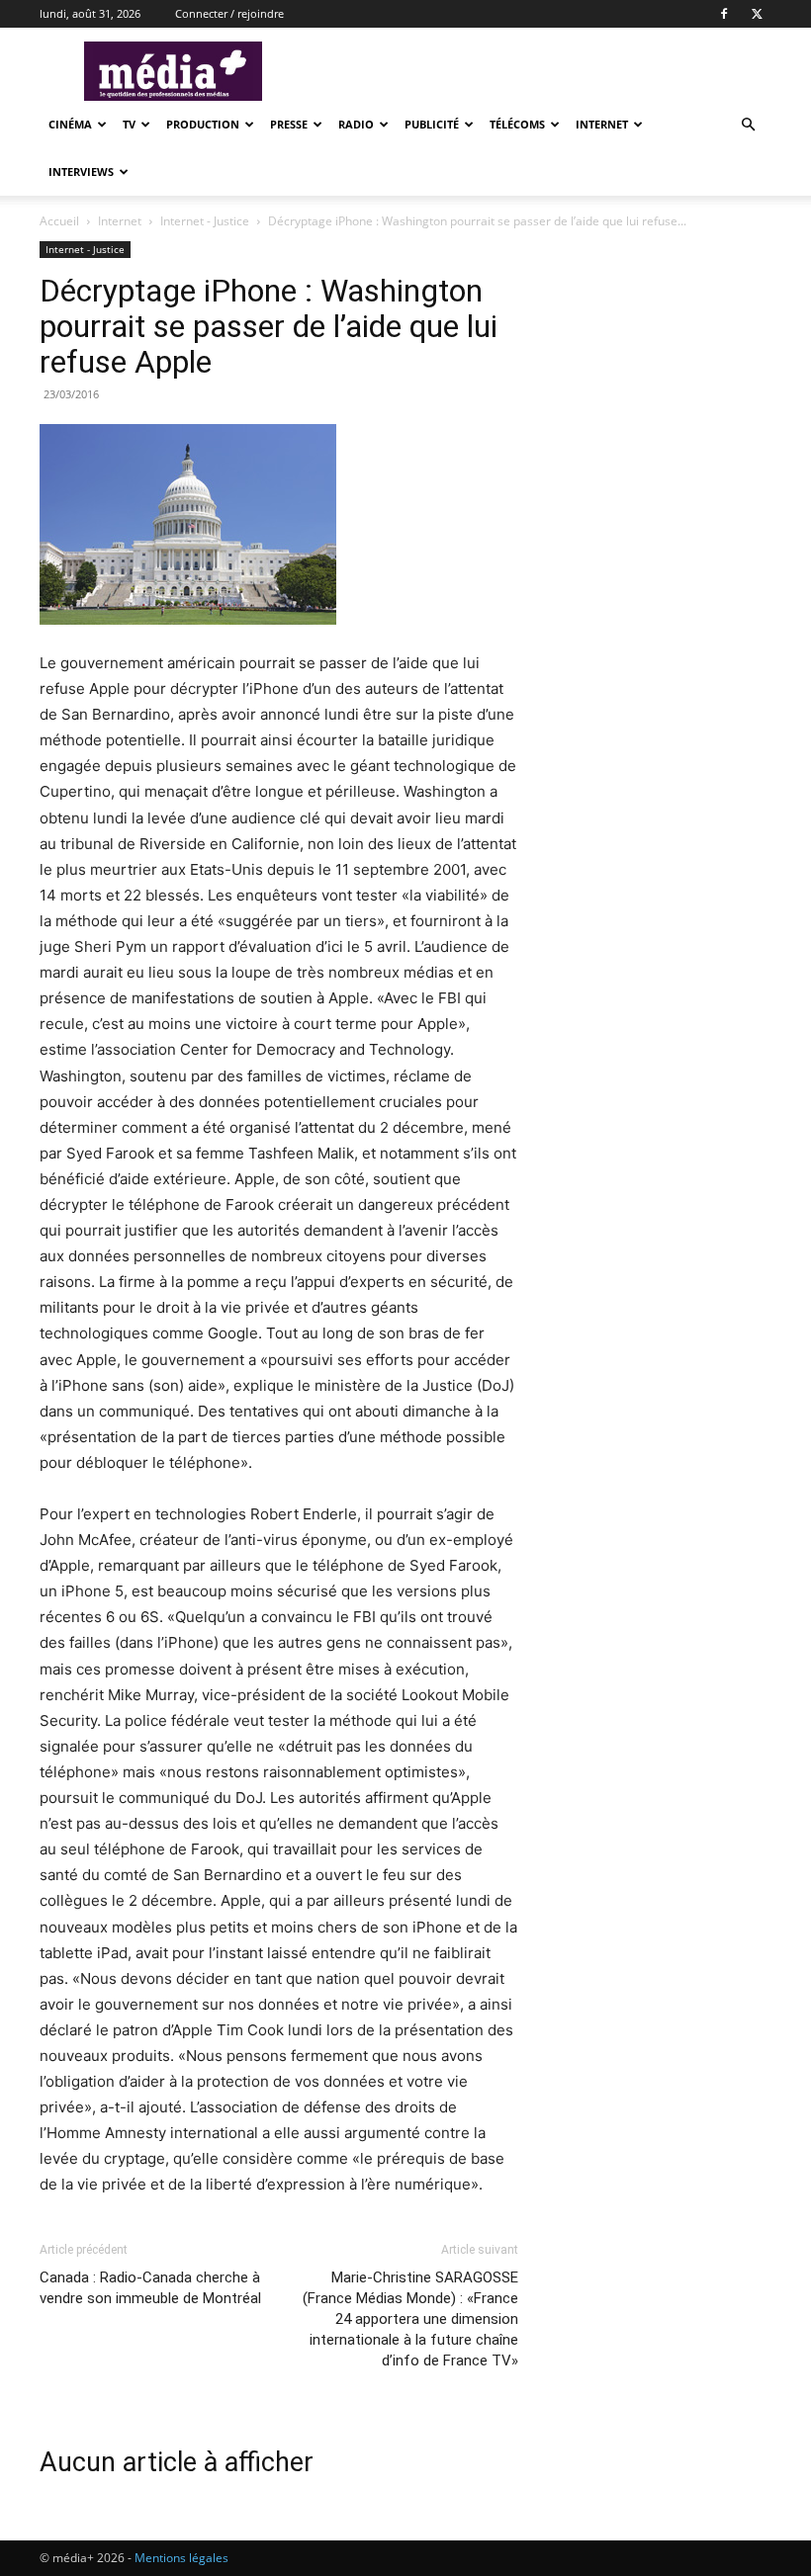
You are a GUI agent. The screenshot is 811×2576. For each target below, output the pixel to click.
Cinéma (70, 124)
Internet (602, 124)
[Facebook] (724, 14)
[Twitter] (757, 14)
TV (129, 124)
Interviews (81, 172)
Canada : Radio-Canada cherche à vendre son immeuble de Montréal (150, 2288)
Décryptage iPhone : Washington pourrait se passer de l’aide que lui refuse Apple (269, 326)
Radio (356, 124)
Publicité (432, 124)
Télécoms (517, 124)
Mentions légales (181, 2558)
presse (289, 124)
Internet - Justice (205, 221)
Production (203, 124)
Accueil (59, 221)
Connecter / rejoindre (229, 13)
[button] (748, 125)
